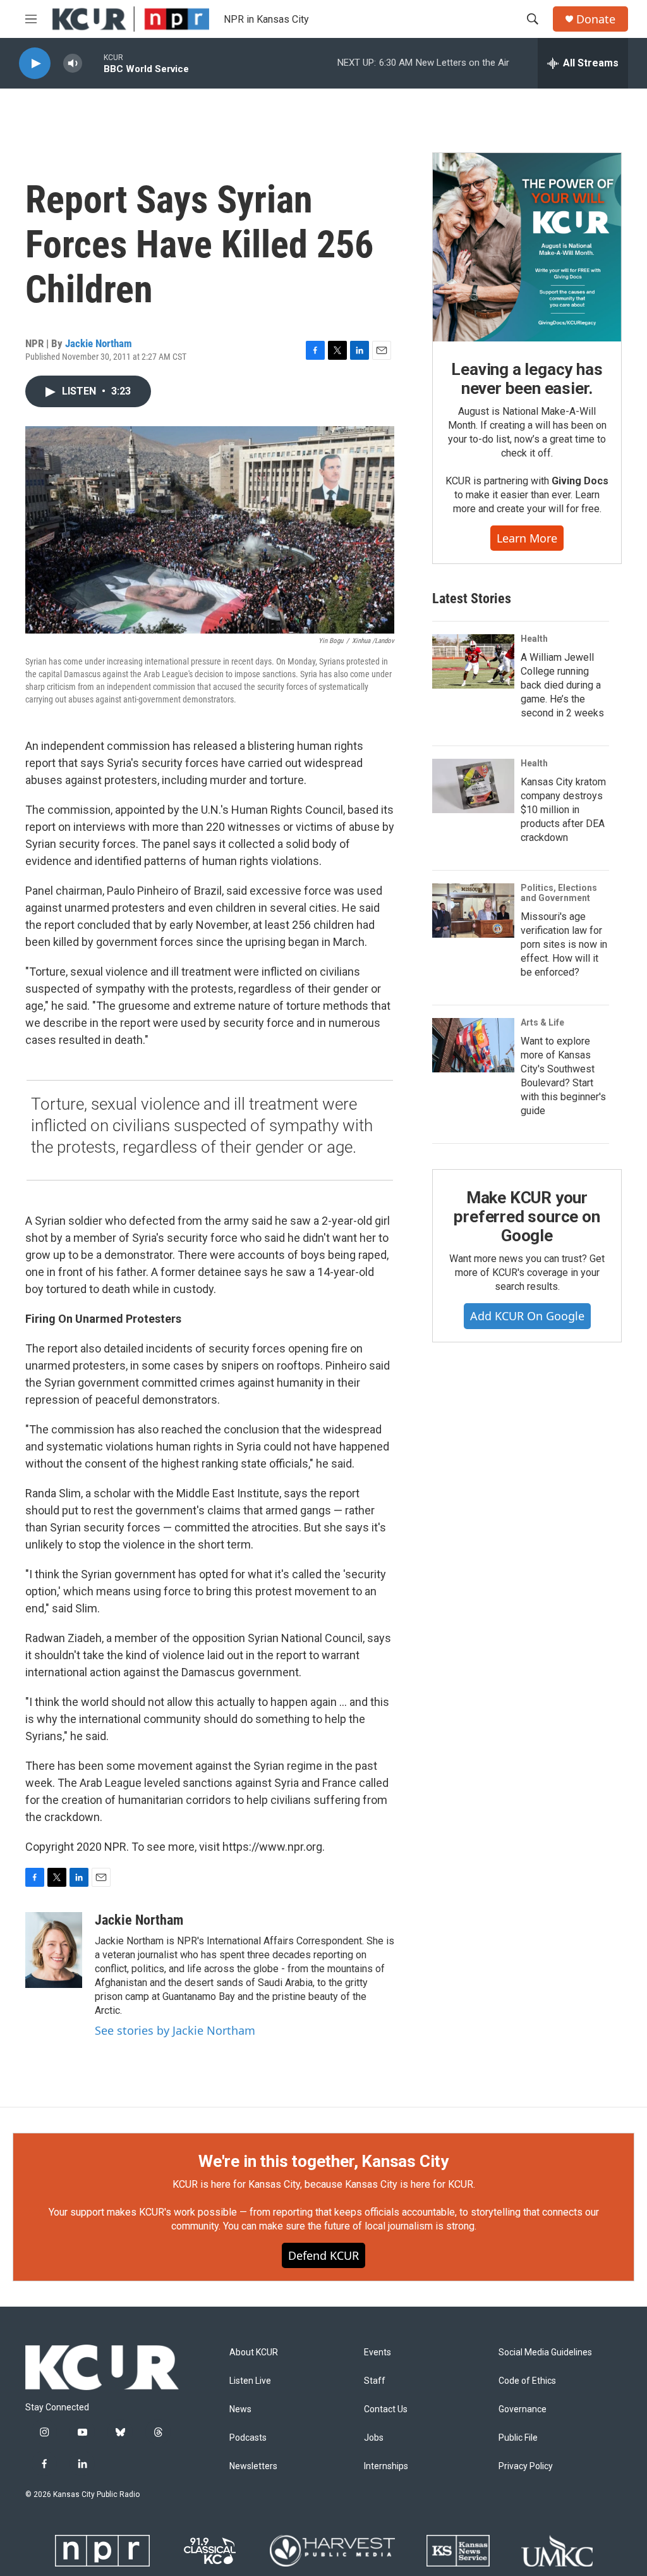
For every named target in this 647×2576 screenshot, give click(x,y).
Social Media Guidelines (545, 2352)
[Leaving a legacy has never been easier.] (527, 247)
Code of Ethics (527, 2381)
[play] (35, 64)
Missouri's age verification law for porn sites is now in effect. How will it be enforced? (564, 944)
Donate (596, 19)
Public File (518, 2438)
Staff (375, 2381)
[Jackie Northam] (54, 1950)
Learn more (527, 538)
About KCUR (254, 2352)
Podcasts (248, 2438)
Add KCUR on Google (527, 1316)
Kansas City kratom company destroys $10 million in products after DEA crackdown (563, 810)
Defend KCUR (323, 2255)
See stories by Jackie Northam (175, 2030)
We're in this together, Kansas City (323, 2161)
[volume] (73, 64)
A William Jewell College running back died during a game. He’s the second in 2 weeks (562, 685)
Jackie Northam (99, 343)
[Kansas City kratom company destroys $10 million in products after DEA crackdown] (473, 786)
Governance (523, 2409)
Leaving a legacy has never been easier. (527, 379)
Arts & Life (542, 1022)
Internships (386, 2466)
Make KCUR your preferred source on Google (527, 1217)
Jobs (374, 2438)
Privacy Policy (526, 2466)
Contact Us (386, 2409)
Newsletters (253, 2466)
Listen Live (250, 2381)
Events (378, 2352)
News (240, 2409)
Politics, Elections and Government (559, 893)
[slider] (93, 63)
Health (534, 639)
